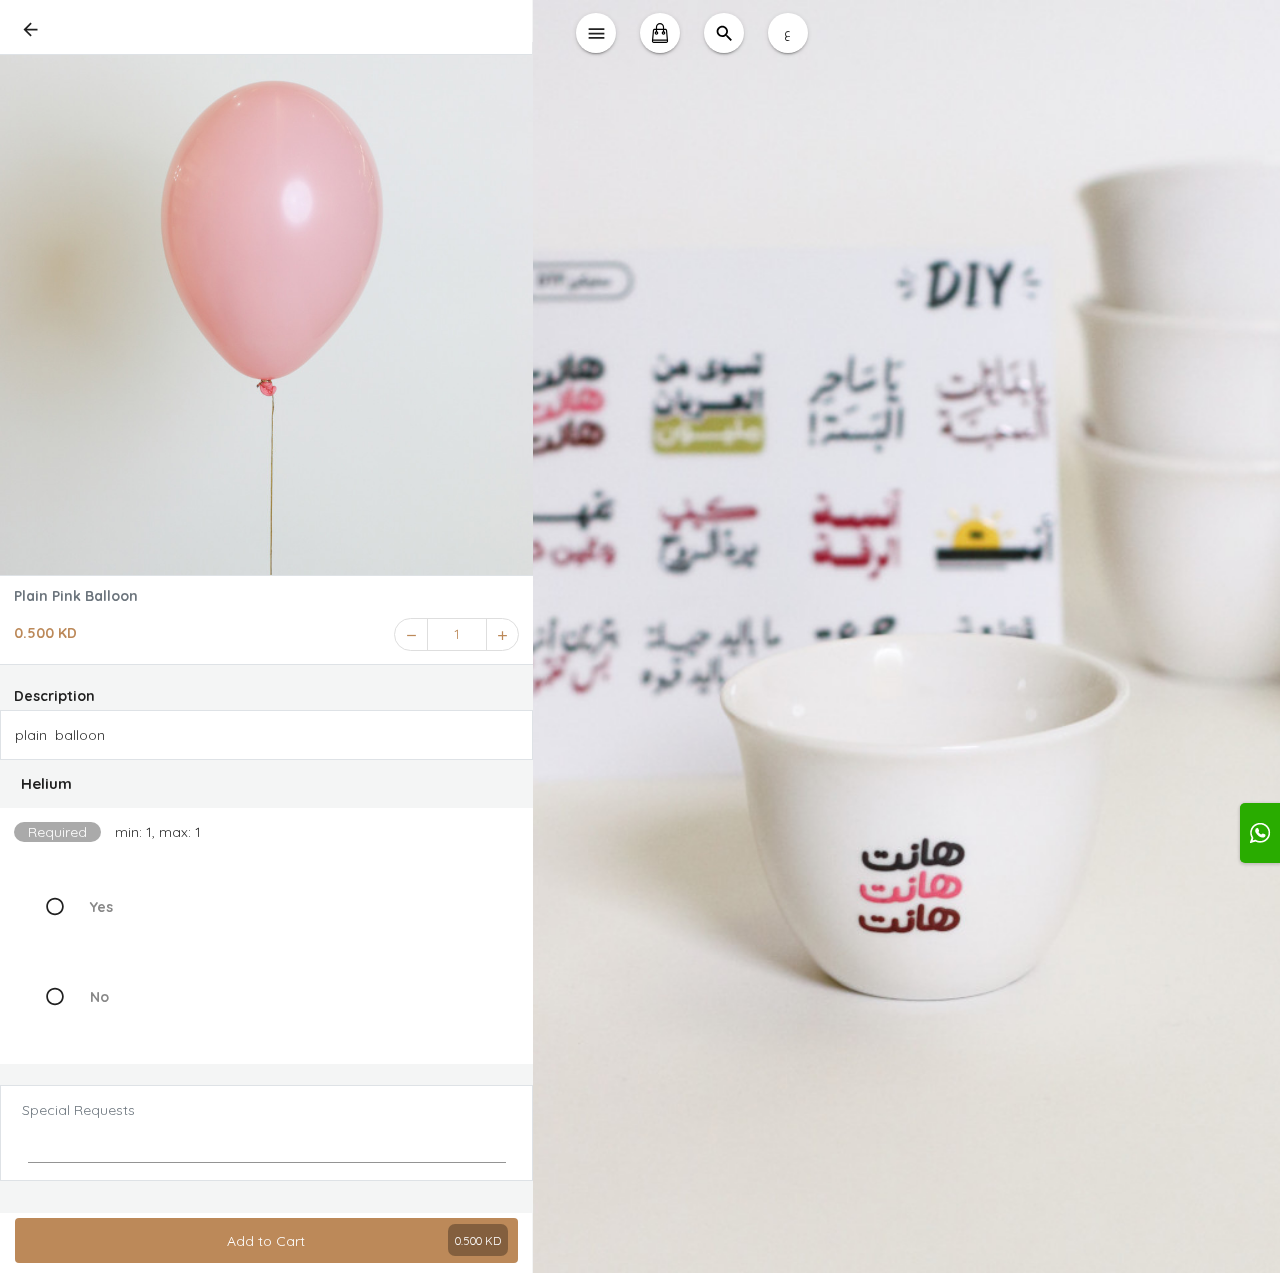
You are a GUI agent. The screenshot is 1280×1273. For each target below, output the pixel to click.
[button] (266, 784)
